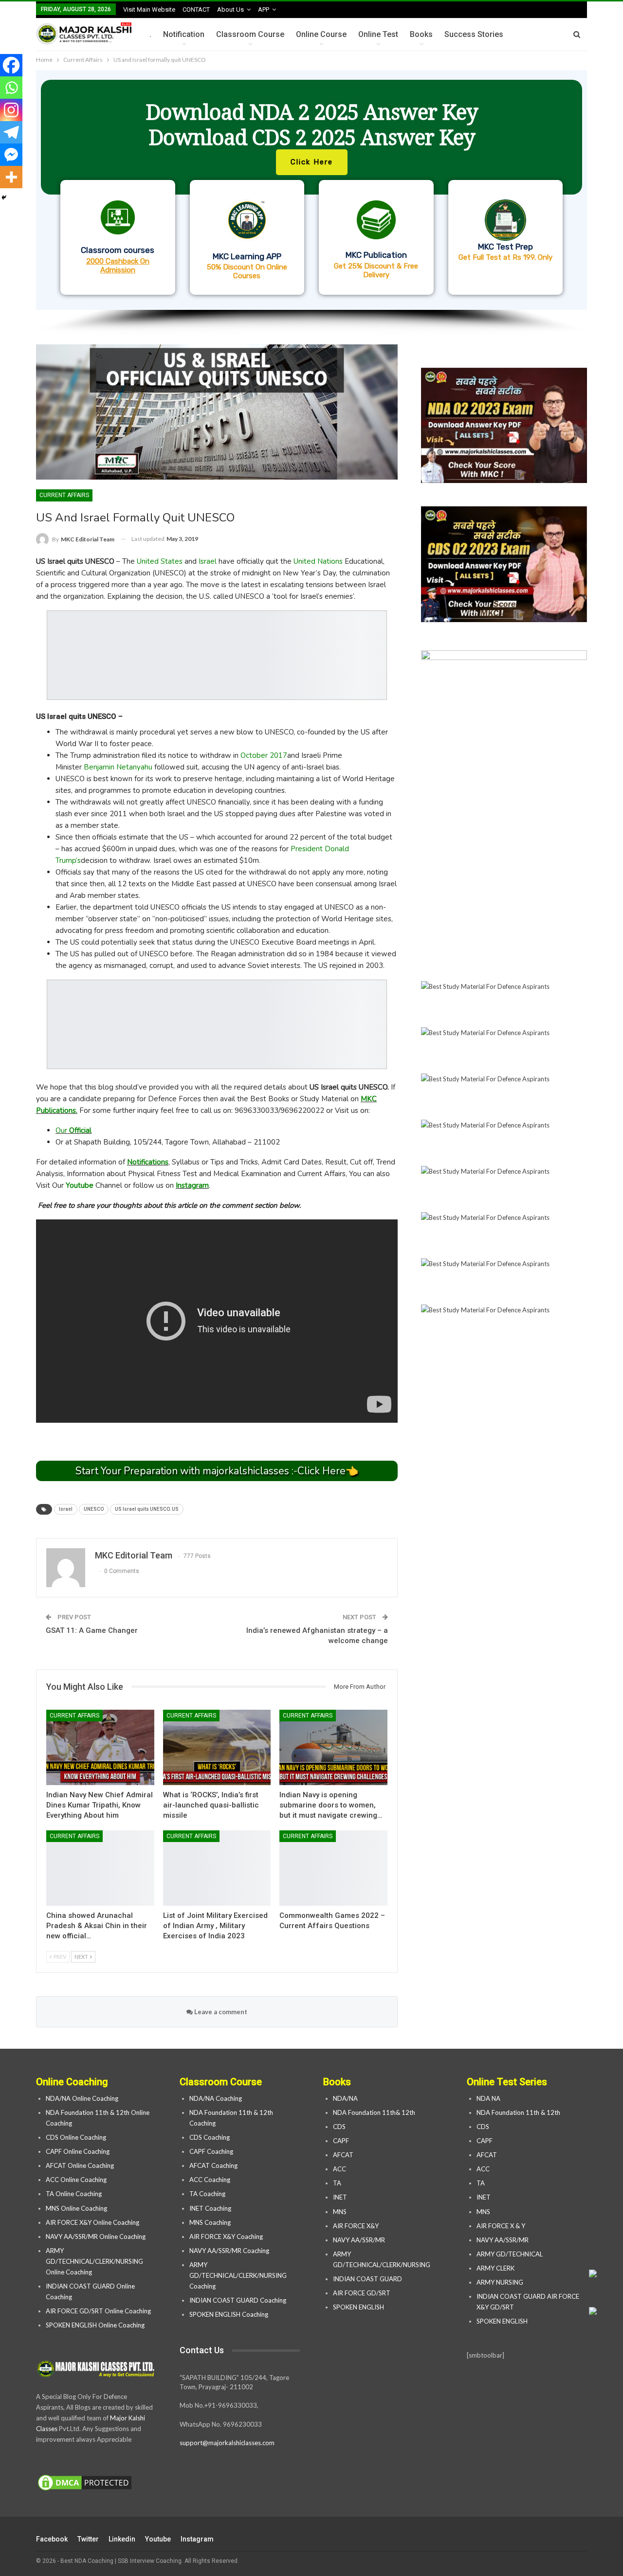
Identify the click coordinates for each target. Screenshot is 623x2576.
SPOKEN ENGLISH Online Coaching (95, 2325)
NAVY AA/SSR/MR (359, 2240)
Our (73, 1130)
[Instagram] (11, 110)
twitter (88, 2539)
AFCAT (343, 2155)
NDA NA (488, 2098)
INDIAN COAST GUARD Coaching (238, 2300)
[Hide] (4, 197)
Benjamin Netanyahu (118, 767)
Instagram (192, 1185)
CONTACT (196, 9)
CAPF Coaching (211, 2151)
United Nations (318, 561)
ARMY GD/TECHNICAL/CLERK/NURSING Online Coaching (94, 2261)
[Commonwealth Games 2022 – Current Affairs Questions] (333, 1868)
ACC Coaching (210, 2180)
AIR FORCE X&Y (357, 2226)
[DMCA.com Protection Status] (85, 2483)
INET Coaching (210, 2208)
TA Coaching (207, 2194)
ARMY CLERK (495, 2268)
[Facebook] (11, 65)
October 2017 (264, 755)
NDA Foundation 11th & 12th (518, 2112)
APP (264, 9)
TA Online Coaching (74, 2194)
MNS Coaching (210, 2222)
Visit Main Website (149, 9)
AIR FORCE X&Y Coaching (226, 2236)
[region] (311, 202)
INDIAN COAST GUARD (368, 2279)
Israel (208, 561)
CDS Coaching (210, 2137)
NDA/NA (345, 2098)
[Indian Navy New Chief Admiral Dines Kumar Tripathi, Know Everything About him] (100, 1747)
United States (160, 561)
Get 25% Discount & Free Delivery (376, 270)
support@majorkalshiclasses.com (227, 2443)
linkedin (122, 2539)
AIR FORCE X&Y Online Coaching (92, 2222)
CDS (339, 2127)
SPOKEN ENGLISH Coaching (229, 2314)
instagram (197, 2539)
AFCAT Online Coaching (80, 2165)
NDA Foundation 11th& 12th (374, 2112)
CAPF (341, 2141)
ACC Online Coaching (76, 2180)
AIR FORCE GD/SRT (362, 2293)
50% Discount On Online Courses (247, 271)
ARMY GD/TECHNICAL (510, 2254)
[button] (311, 190)
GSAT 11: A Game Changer (92, 1630)
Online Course (321, 34)
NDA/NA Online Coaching (82, 2098)
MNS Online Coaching (76, 2208)
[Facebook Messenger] (11, 155)
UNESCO (94, 1509)
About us (230, 9)
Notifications (148, 1162)
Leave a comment (220, 2012)
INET (340, 2197)
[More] (11, 177)
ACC (339, 2169)
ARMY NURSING (500, 2282)
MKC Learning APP (247, 256)
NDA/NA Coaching (216, 2098)
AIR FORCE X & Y (501, 2226)
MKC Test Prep (505, 247)
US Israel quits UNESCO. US (147, 1509)
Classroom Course (250, 34)
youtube (158, 2539)
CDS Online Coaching (76, 2137)
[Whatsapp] (11, 88)
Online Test (378, 34)
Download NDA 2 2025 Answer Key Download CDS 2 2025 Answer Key (312, 124)
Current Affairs (64, 495)
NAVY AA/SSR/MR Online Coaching (96, 2236)
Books (421, 34)
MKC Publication (376, 255)
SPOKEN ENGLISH (359, 2307)
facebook (52, 2539)
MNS (340, 2212)
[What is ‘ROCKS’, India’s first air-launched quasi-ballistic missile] (217, 1747)
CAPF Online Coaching (78, 2151)
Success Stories (474, 34)
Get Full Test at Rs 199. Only (505, 257)
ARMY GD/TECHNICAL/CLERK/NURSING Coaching (238, 2275)
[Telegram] (11, 132)
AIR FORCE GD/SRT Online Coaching (98, 2311)
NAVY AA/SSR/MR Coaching (229, 2251)
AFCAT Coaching (213, 2165)
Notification (184, 34)
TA (337, 2183)
